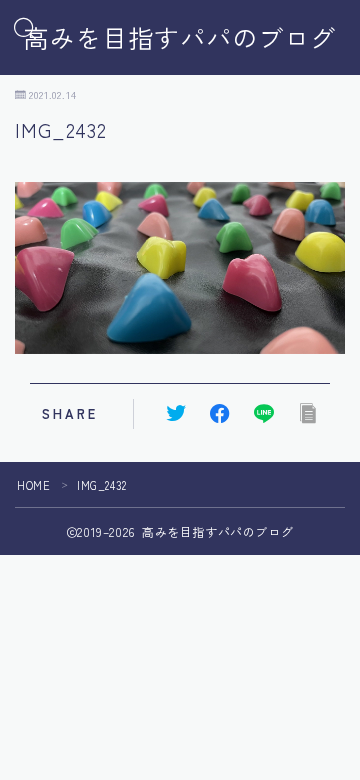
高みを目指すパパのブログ (180, 38)
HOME (33, 485)
